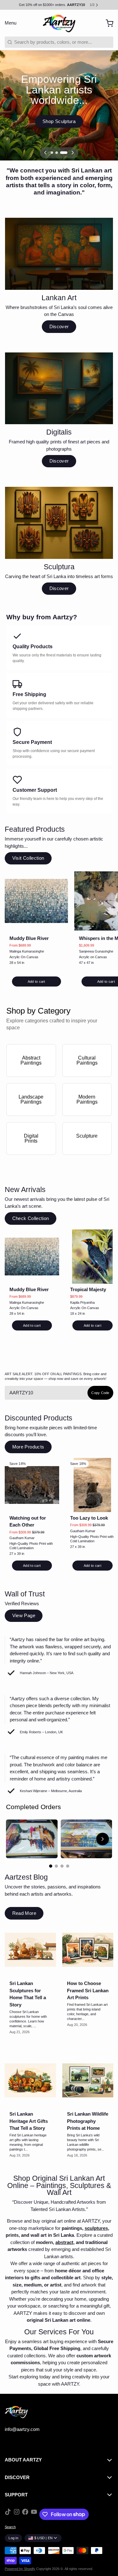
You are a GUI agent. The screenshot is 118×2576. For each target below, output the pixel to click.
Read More (24, 1913)
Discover (59, 326)
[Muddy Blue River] (36, 901)
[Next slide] (103, 1839)
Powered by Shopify (20, 2569)
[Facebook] (25, 2514)
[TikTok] (8, 2514)
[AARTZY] (59, 23)
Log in (13, 2538)
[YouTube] (34, 2514)
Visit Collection (28, 858)
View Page (24, 1615)
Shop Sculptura (59, 121)
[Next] (73, 153)
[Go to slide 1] (51, 1866)
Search (10, 2527)
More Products (28, 1447)
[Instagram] (17, 2514)
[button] (37, 981)
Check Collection (31, 1218)
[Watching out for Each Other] (32, 1485)
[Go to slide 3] (62, 1866)
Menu (11, 23)
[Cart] (107, 23)
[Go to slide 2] (56, 1866)
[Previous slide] (15, 1839)
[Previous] (45, 153)
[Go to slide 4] (68, 1866)
